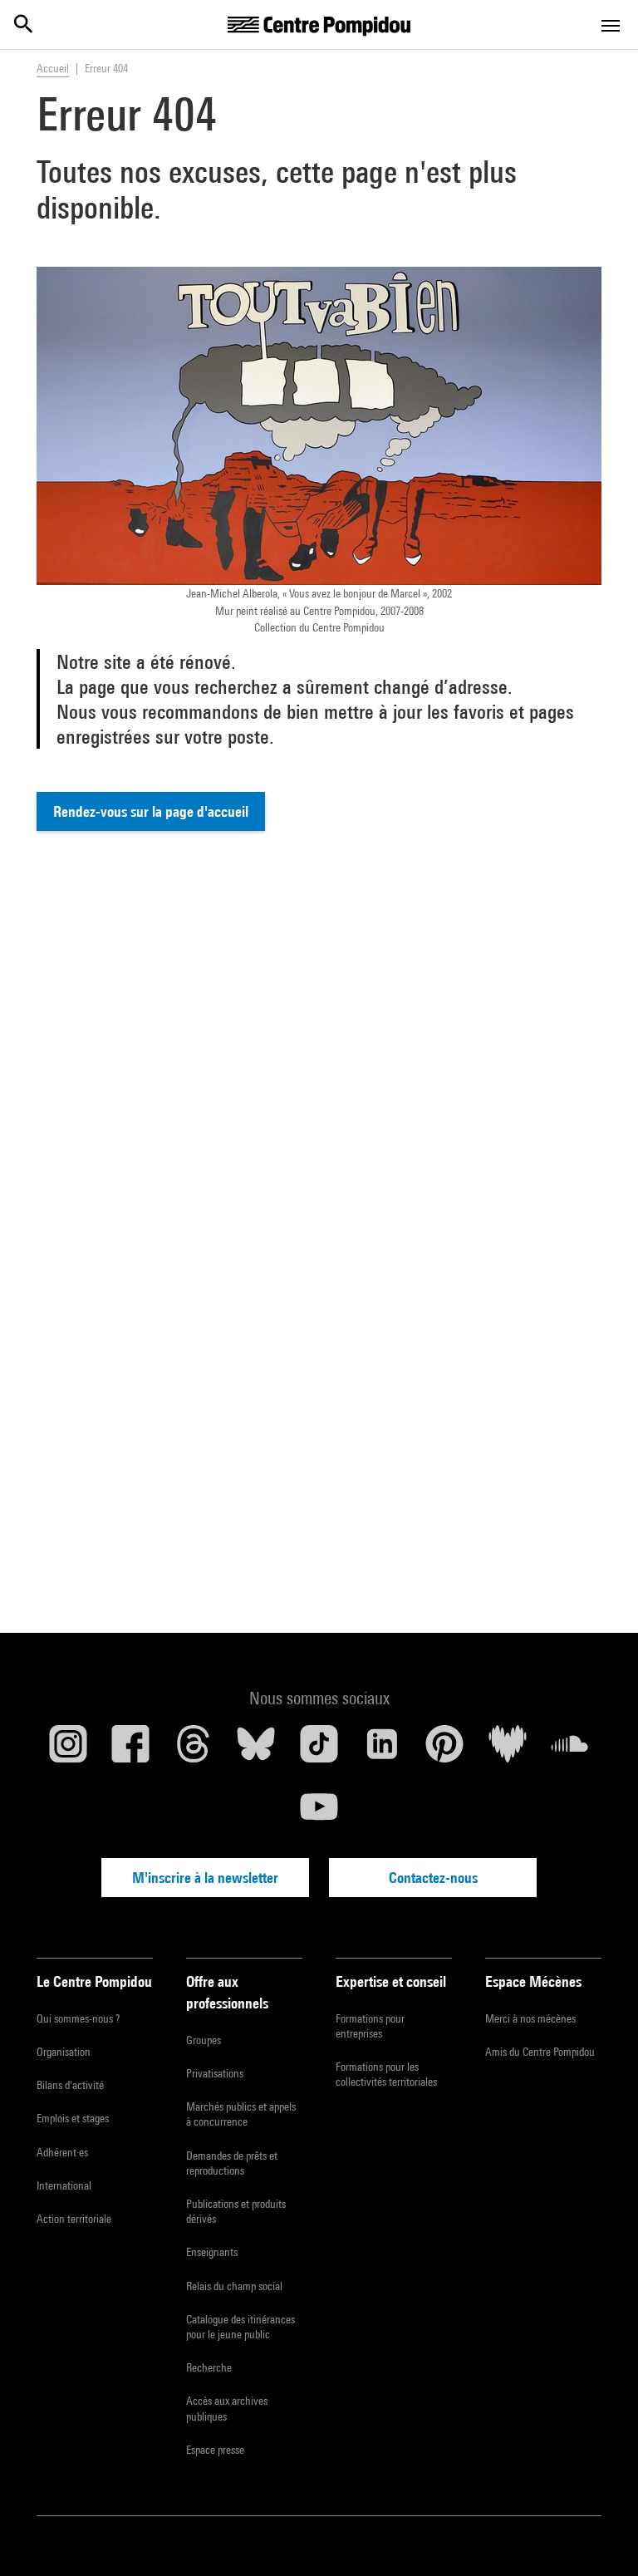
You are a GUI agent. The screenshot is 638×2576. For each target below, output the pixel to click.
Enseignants (212, 2252)
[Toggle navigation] (611, 26)
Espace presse (215, 2450)
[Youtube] (319, 1813)
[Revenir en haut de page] (599, 2537)
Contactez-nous (433, 1878)
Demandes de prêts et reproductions (232, 2163)
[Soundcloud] (570, 1750)
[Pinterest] (444, 1750)
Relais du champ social (234, 2286)
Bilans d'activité (70, 2085)
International (64, 2185)
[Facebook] (131, 1750)
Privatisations (215, 2073)
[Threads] (194, 1750)
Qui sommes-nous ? (78, 2018)
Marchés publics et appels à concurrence (241, 2114)
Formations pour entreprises (370, 2026)
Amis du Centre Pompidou (540, 2052)
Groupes (204, 2040)
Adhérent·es (62, 2152)
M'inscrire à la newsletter (205, 1878)
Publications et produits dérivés (236, 2211)
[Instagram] (68, 1750)
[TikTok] (319, 1750)
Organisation (64, 2052)
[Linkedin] (382, 1750)
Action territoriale (74, 2219)
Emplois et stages (73, 2118)
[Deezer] (508, 1750)
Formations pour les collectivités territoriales (386, 2074)
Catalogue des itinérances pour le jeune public (240, 2327)
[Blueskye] (257, 1750)
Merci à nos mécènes (530, 2018)
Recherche (209, 2367)
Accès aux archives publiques (227, 2408)
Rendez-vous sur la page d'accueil (151, 811)
